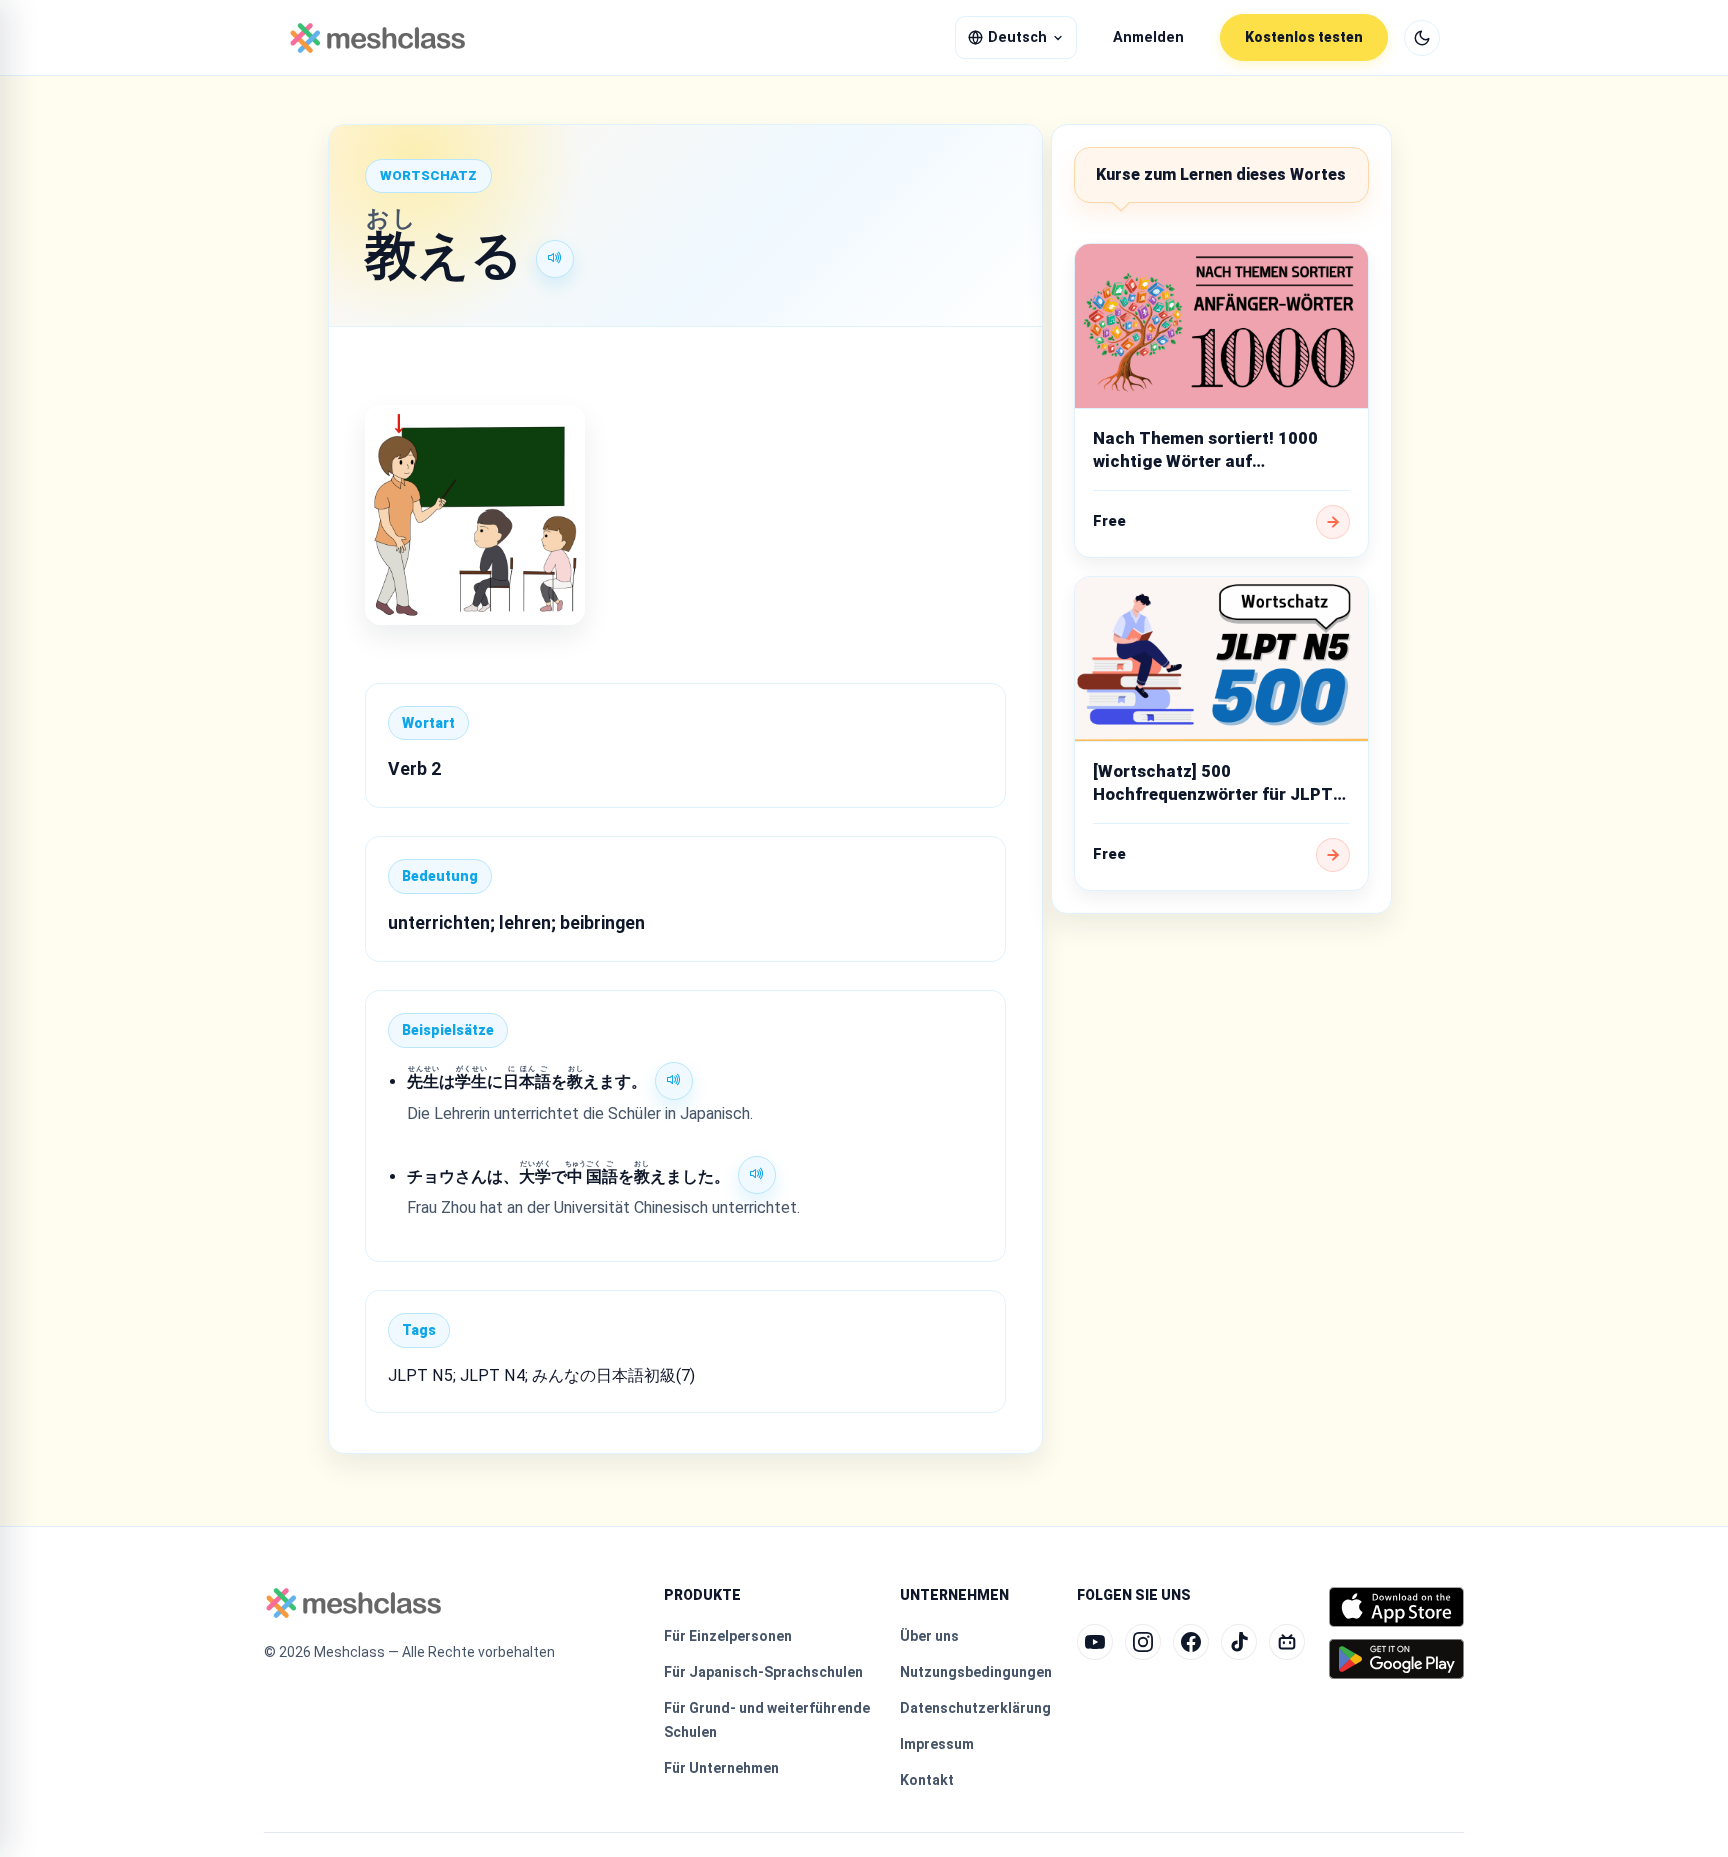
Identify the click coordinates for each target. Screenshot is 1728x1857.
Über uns (929, 1636)
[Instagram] (1143, 1642)
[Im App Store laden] (1396, 1607)
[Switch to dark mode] (1422, 38)
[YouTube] (1095, 1642)
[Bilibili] (1287, 1642)
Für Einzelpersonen (728, 1636)
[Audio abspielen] (555, 259)
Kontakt (927, 1780)
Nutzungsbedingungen (976, 1672)
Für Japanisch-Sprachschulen (763, 1672)
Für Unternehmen (721, 1768)
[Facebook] (1191, 1642)
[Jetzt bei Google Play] (1396, 1659)
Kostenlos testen (1304, 37)
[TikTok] (1239, 1642)
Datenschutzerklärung (975, 1708)
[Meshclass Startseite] (377, 38)
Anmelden (1148, 37)
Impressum (937, 1744)
